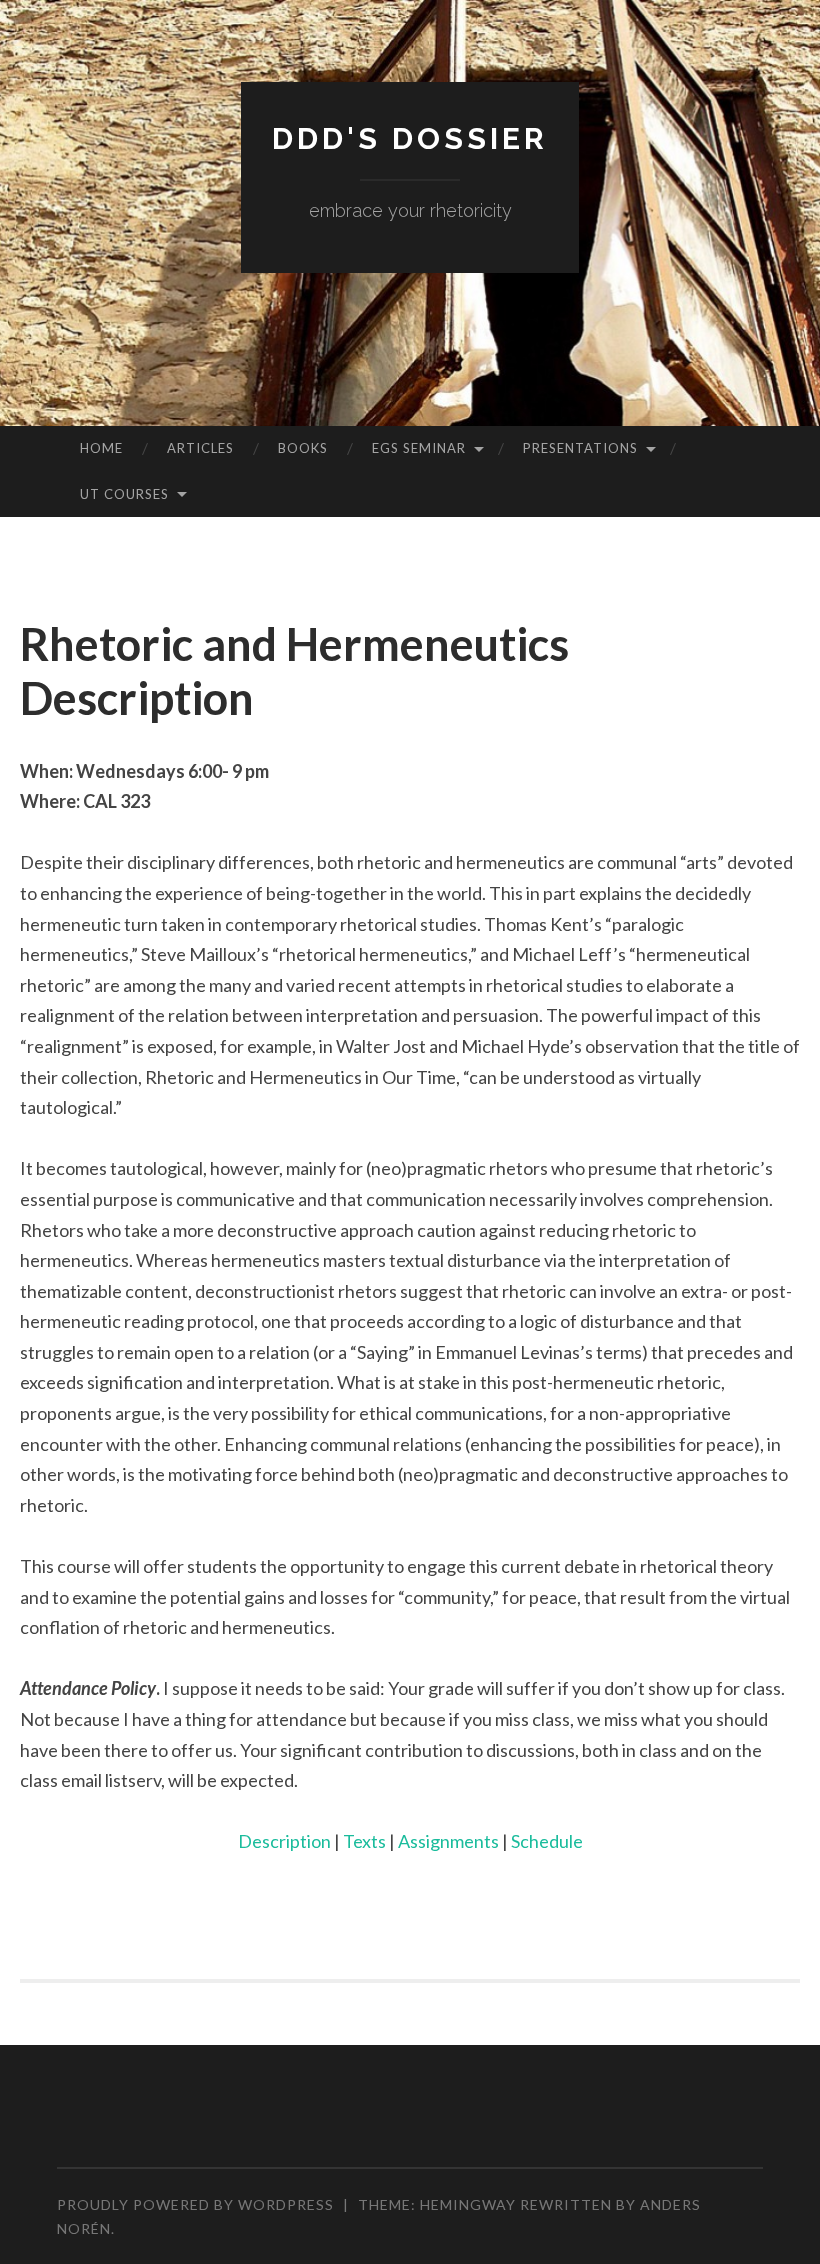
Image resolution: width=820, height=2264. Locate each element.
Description (286, 1841)
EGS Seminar (419, 448)
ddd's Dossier (410, 138)
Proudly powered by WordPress (195, 2204)
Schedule (547, 1841)
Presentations (580, 448)
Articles (200, 448)
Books (303, 448)
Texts (366, 1841)
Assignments (450, 1841)
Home (101, 448)
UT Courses (124, 494)
